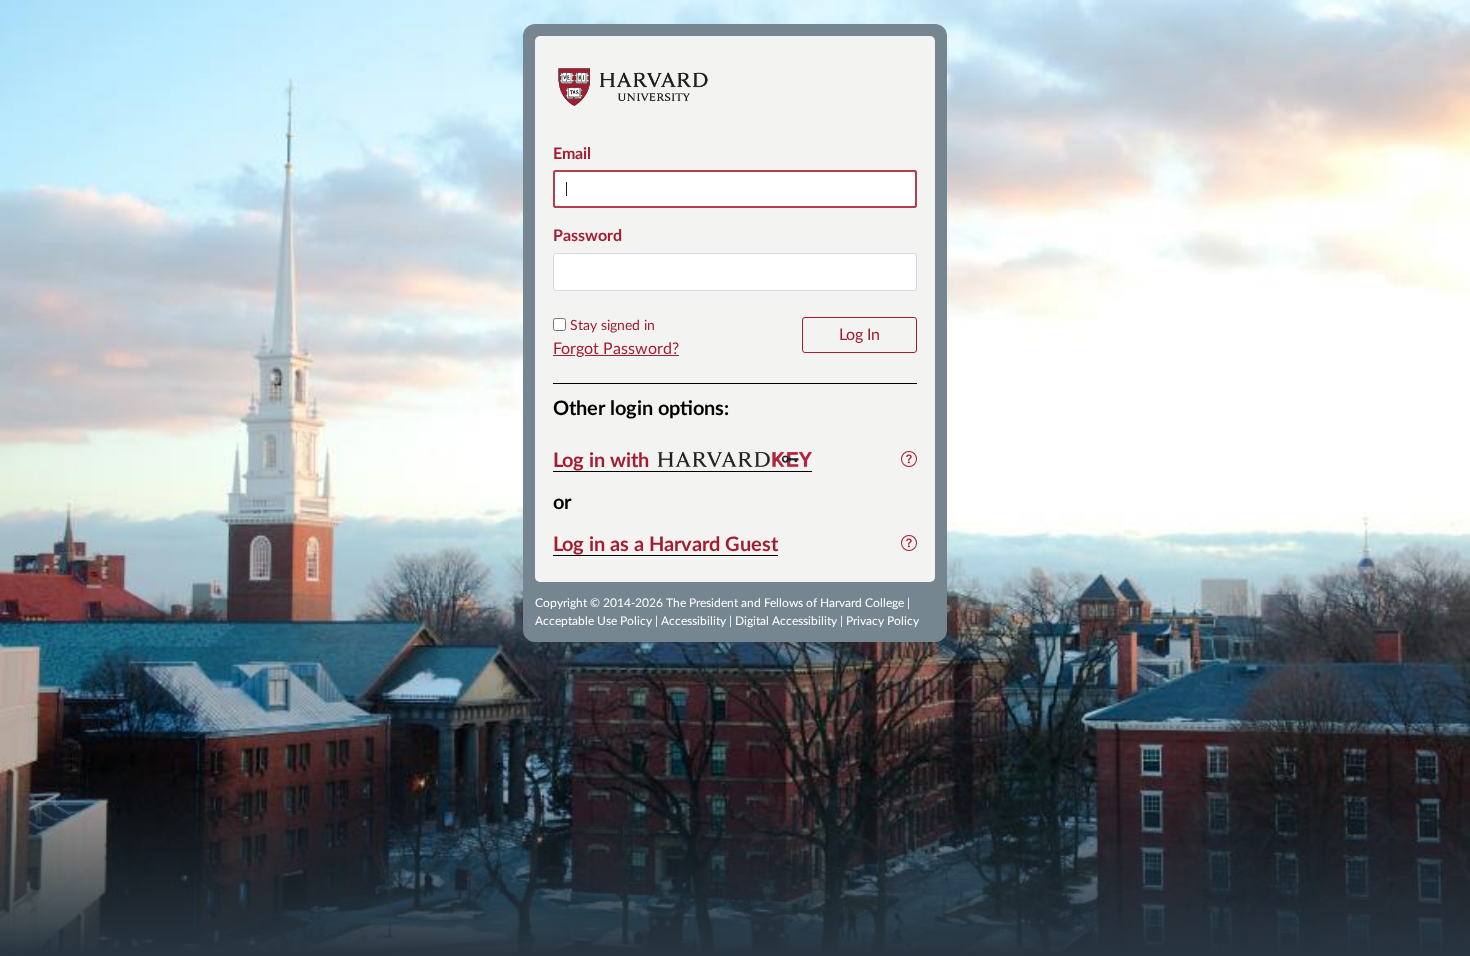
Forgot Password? (616, 349)
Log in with (603, 461)
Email (572, 154)
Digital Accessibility (786, 621)
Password (587, 236)
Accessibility (693, 621)
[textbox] (735, 272)
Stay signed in (612, 326)
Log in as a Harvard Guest (665, 545)
